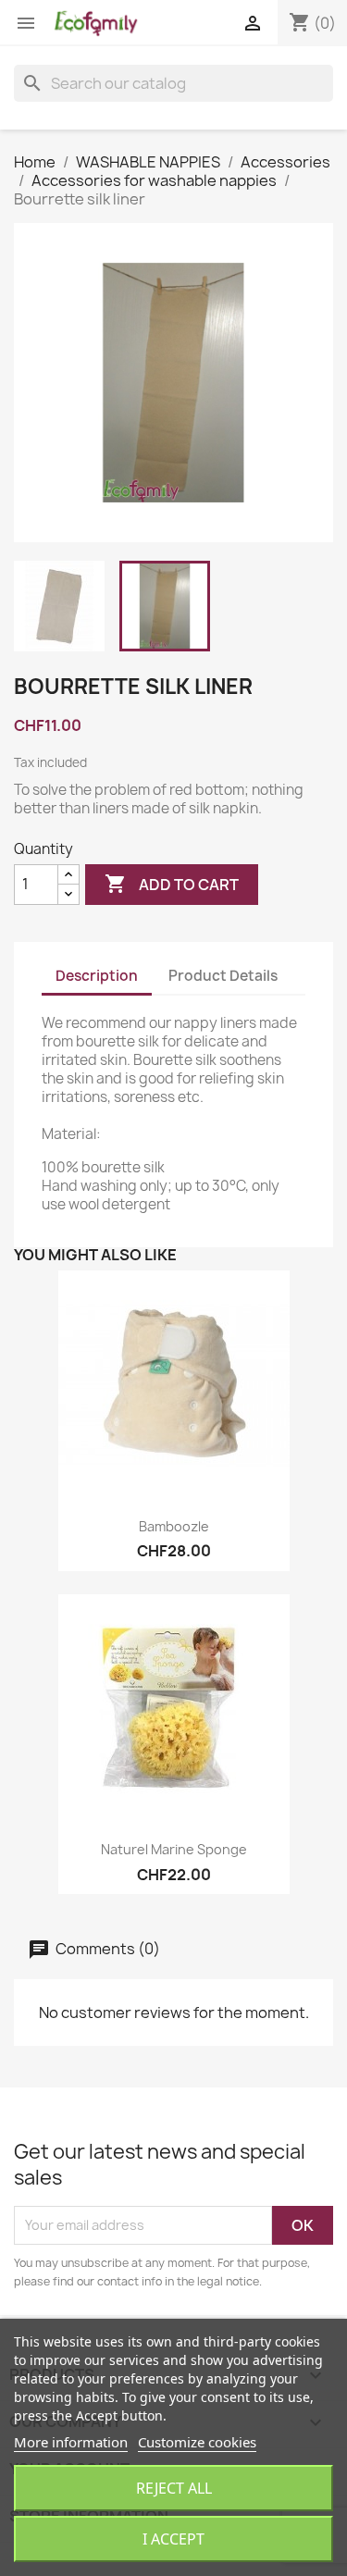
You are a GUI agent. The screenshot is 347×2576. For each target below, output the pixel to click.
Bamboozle (174, 1526)
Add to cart (172, 884)
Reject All (174, 2488)
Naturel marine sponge (174, 1849)
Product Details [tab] (223, 976)
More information (71, 2442)
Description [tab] (97, 976)
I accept (173, 2539)
